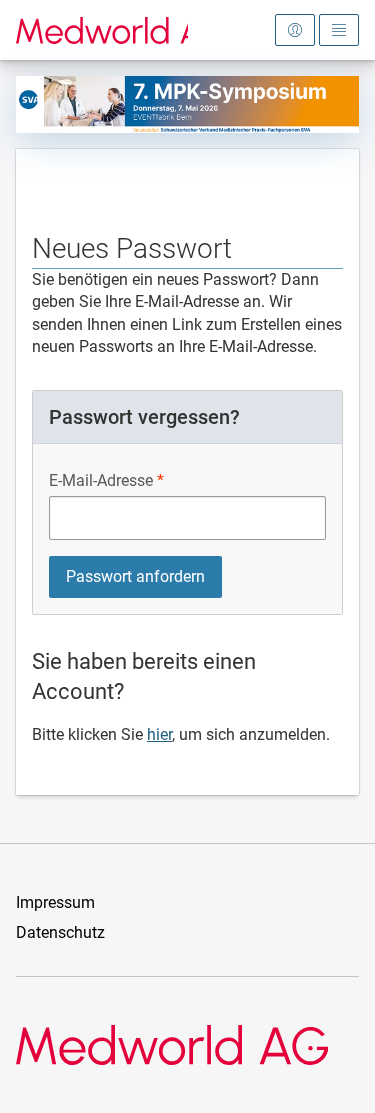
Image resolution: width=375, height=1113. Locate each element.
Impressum (55, 902)
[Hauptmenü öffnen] (339, 30)
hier (159, 734)
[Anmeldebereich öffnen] (295, 30)
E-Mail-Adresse (101, 480)
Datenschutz (60, 932)
